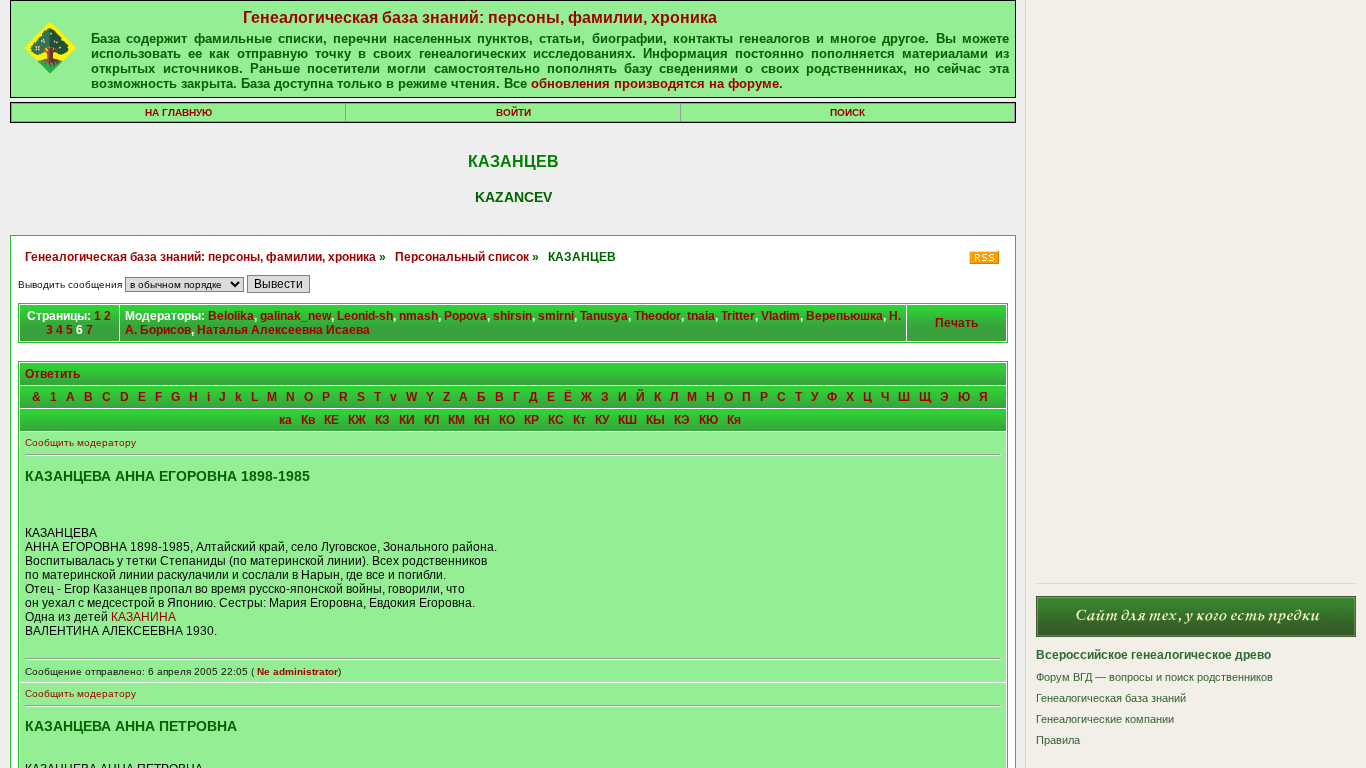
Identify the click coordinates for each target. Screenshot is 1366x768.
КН (482, 420)
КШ (627, 420)
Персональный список (462, 257)
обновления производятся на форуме (655, 83)
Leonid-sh (365, 316)
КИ (407, 420)
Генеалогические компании (1105, 719)
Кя (734, 420)
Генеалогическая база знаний (1111, 698)
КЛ (431, 420)
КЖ (357, 420)
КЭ (682, 420)
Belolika (231, 316)
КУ (602, 420)
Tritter (738, 316)
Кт (579, 420)
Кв (308, 420)
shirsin (512, 316)
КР (531, 420)
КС (556, 420)
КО (507, 420)
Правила (1058, 740)
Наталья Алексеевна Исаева (283, 330)
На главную (178, 112)
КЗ (382, 420)
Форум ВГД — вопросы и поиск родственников (1154, 677)
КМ (456, 420)
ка (285, 420)
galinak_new (295, 316)
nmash (418, 316)
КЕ (331, 420)
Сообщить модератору (80, 442)
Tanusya (604, 316)
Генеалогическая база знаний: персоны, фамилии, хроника (480, 17)
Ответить (52, 374)
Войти (513, 112)
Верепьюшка (844, 316)
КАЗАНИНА (143, 617)
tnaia (701, 316)
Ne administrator (297, 671)
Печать (956, 323)
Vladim (780, 316)
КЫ (655, 420)
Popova (465, 316)
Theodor (657, 316)
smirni (556, 316)
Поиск (847, 112)
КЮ (708, 420)
